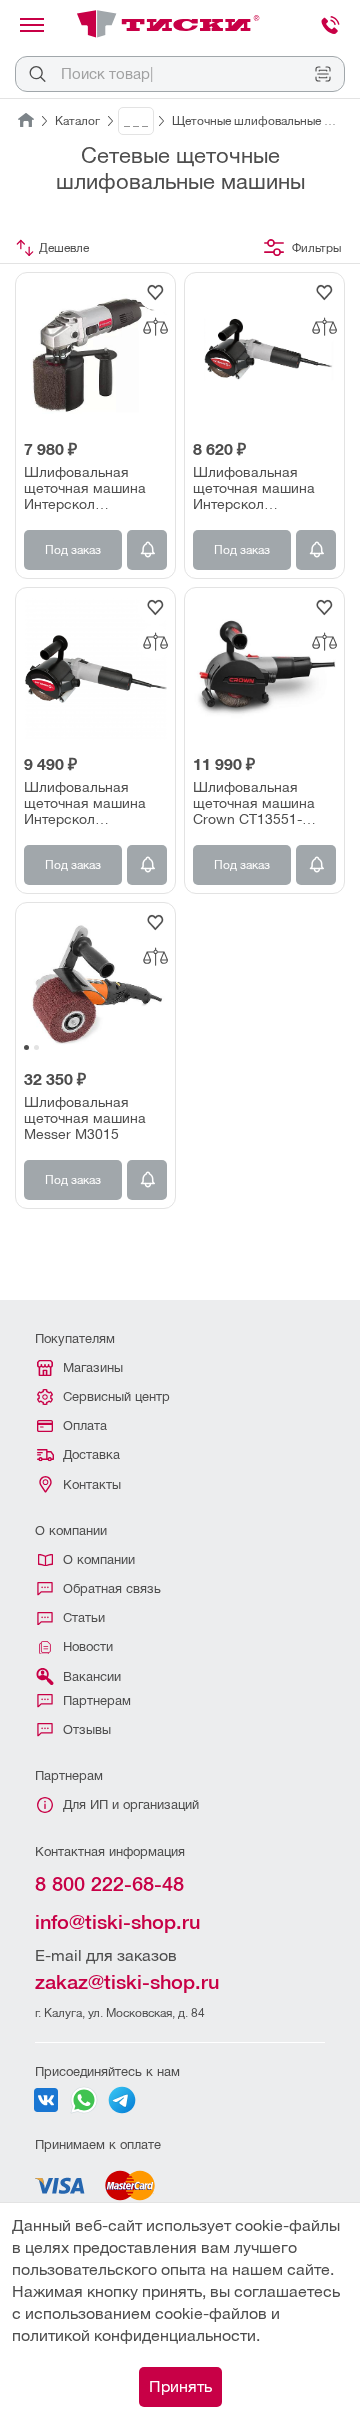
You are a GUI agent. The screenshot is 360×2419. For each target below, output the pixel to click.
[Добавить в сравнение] (155, 327)
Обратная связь (112, 1588)
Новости (88, 1646)
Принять (180, 2386)
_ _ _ (136, 121)
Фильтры (316, 248)
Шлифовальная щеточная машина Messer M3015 (85, 1118)
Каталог (77, 121)
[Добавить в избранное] (155, 293)
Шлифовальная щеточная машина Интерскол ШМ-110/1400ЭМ (254, 488)
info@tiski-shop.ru (117, 1922)
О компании (99, 1559)
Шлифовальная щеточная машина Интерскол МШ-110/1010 (85, 488)
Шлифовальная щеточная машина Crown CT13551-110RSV (254, 803)
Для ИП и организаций (131, 1804)
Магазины (93, 1367)
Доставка (91, 1454)
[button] (26, 1047)
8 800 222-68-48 (109, 1884)
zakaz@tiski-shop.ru (127, 1982)
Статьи (84, 1617)
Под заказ (73, 550)
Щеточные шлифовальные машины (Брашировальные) (258, 121)
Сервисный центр (116, 1396)
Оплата (85, 1425)
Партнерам (97, 1700)
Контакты (92, 1484)
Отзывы (87, 1729)
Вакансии (92, 1676)
